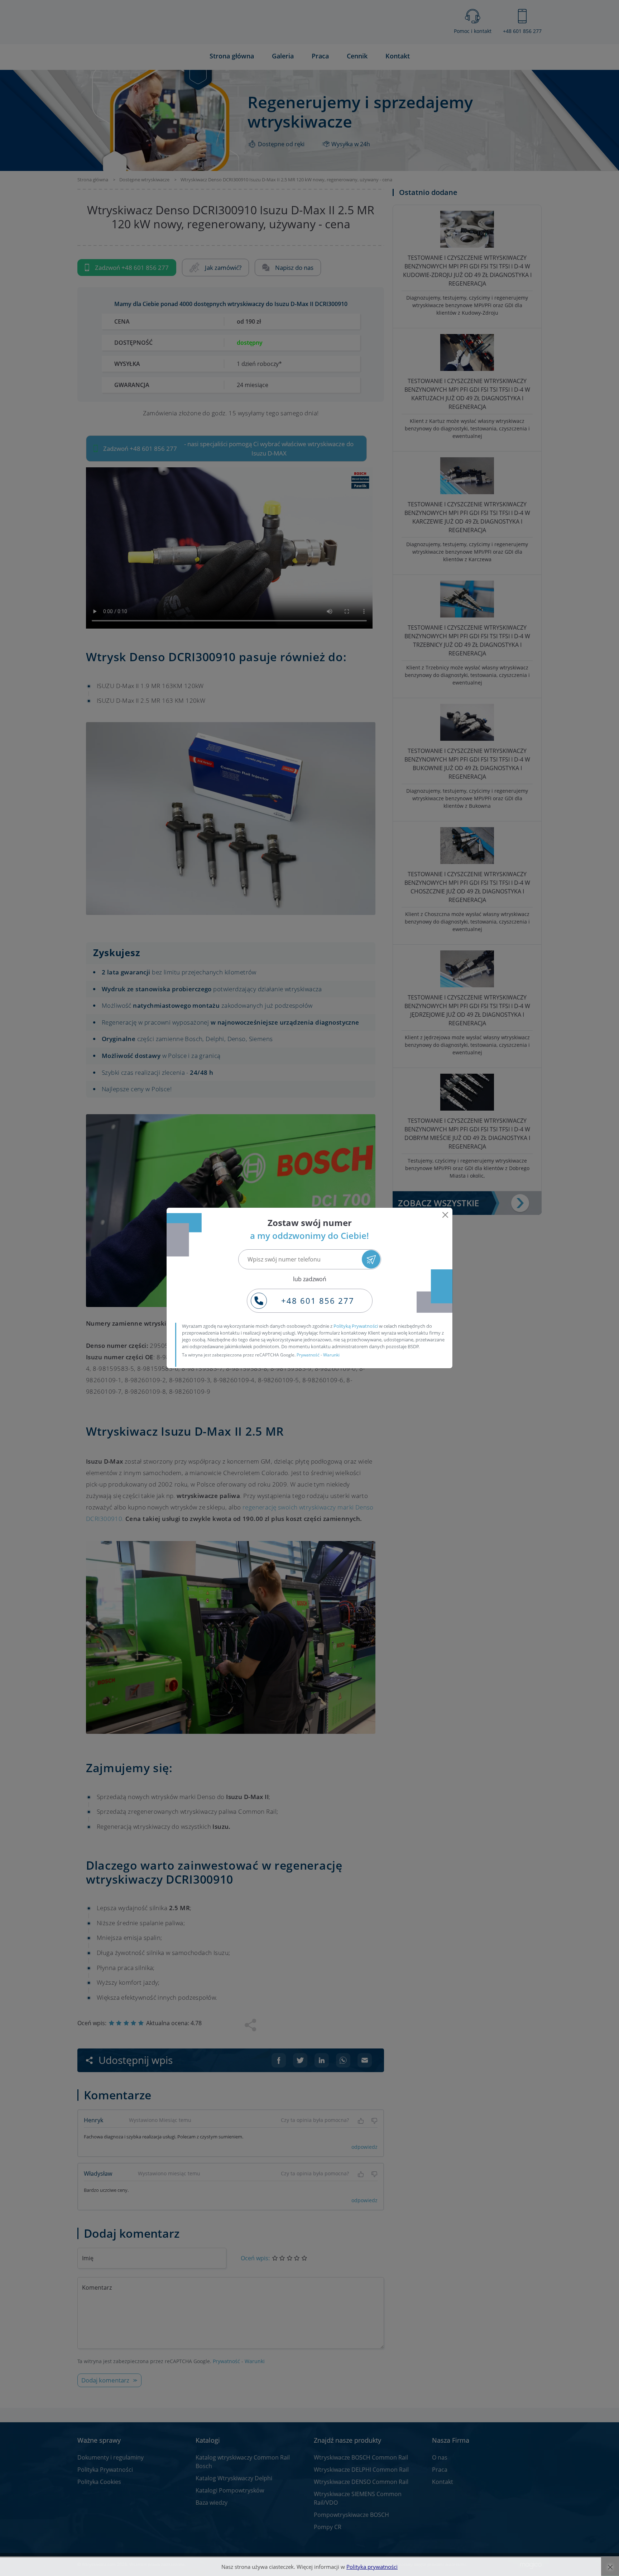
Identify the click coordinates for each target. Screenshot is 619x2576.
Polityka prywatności (372, 2567)
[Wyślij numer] (371, 1259)
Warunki (331, 1355)
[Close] (445, 1215)
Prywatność (308, 1355)
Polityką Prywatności (356, 1326)
